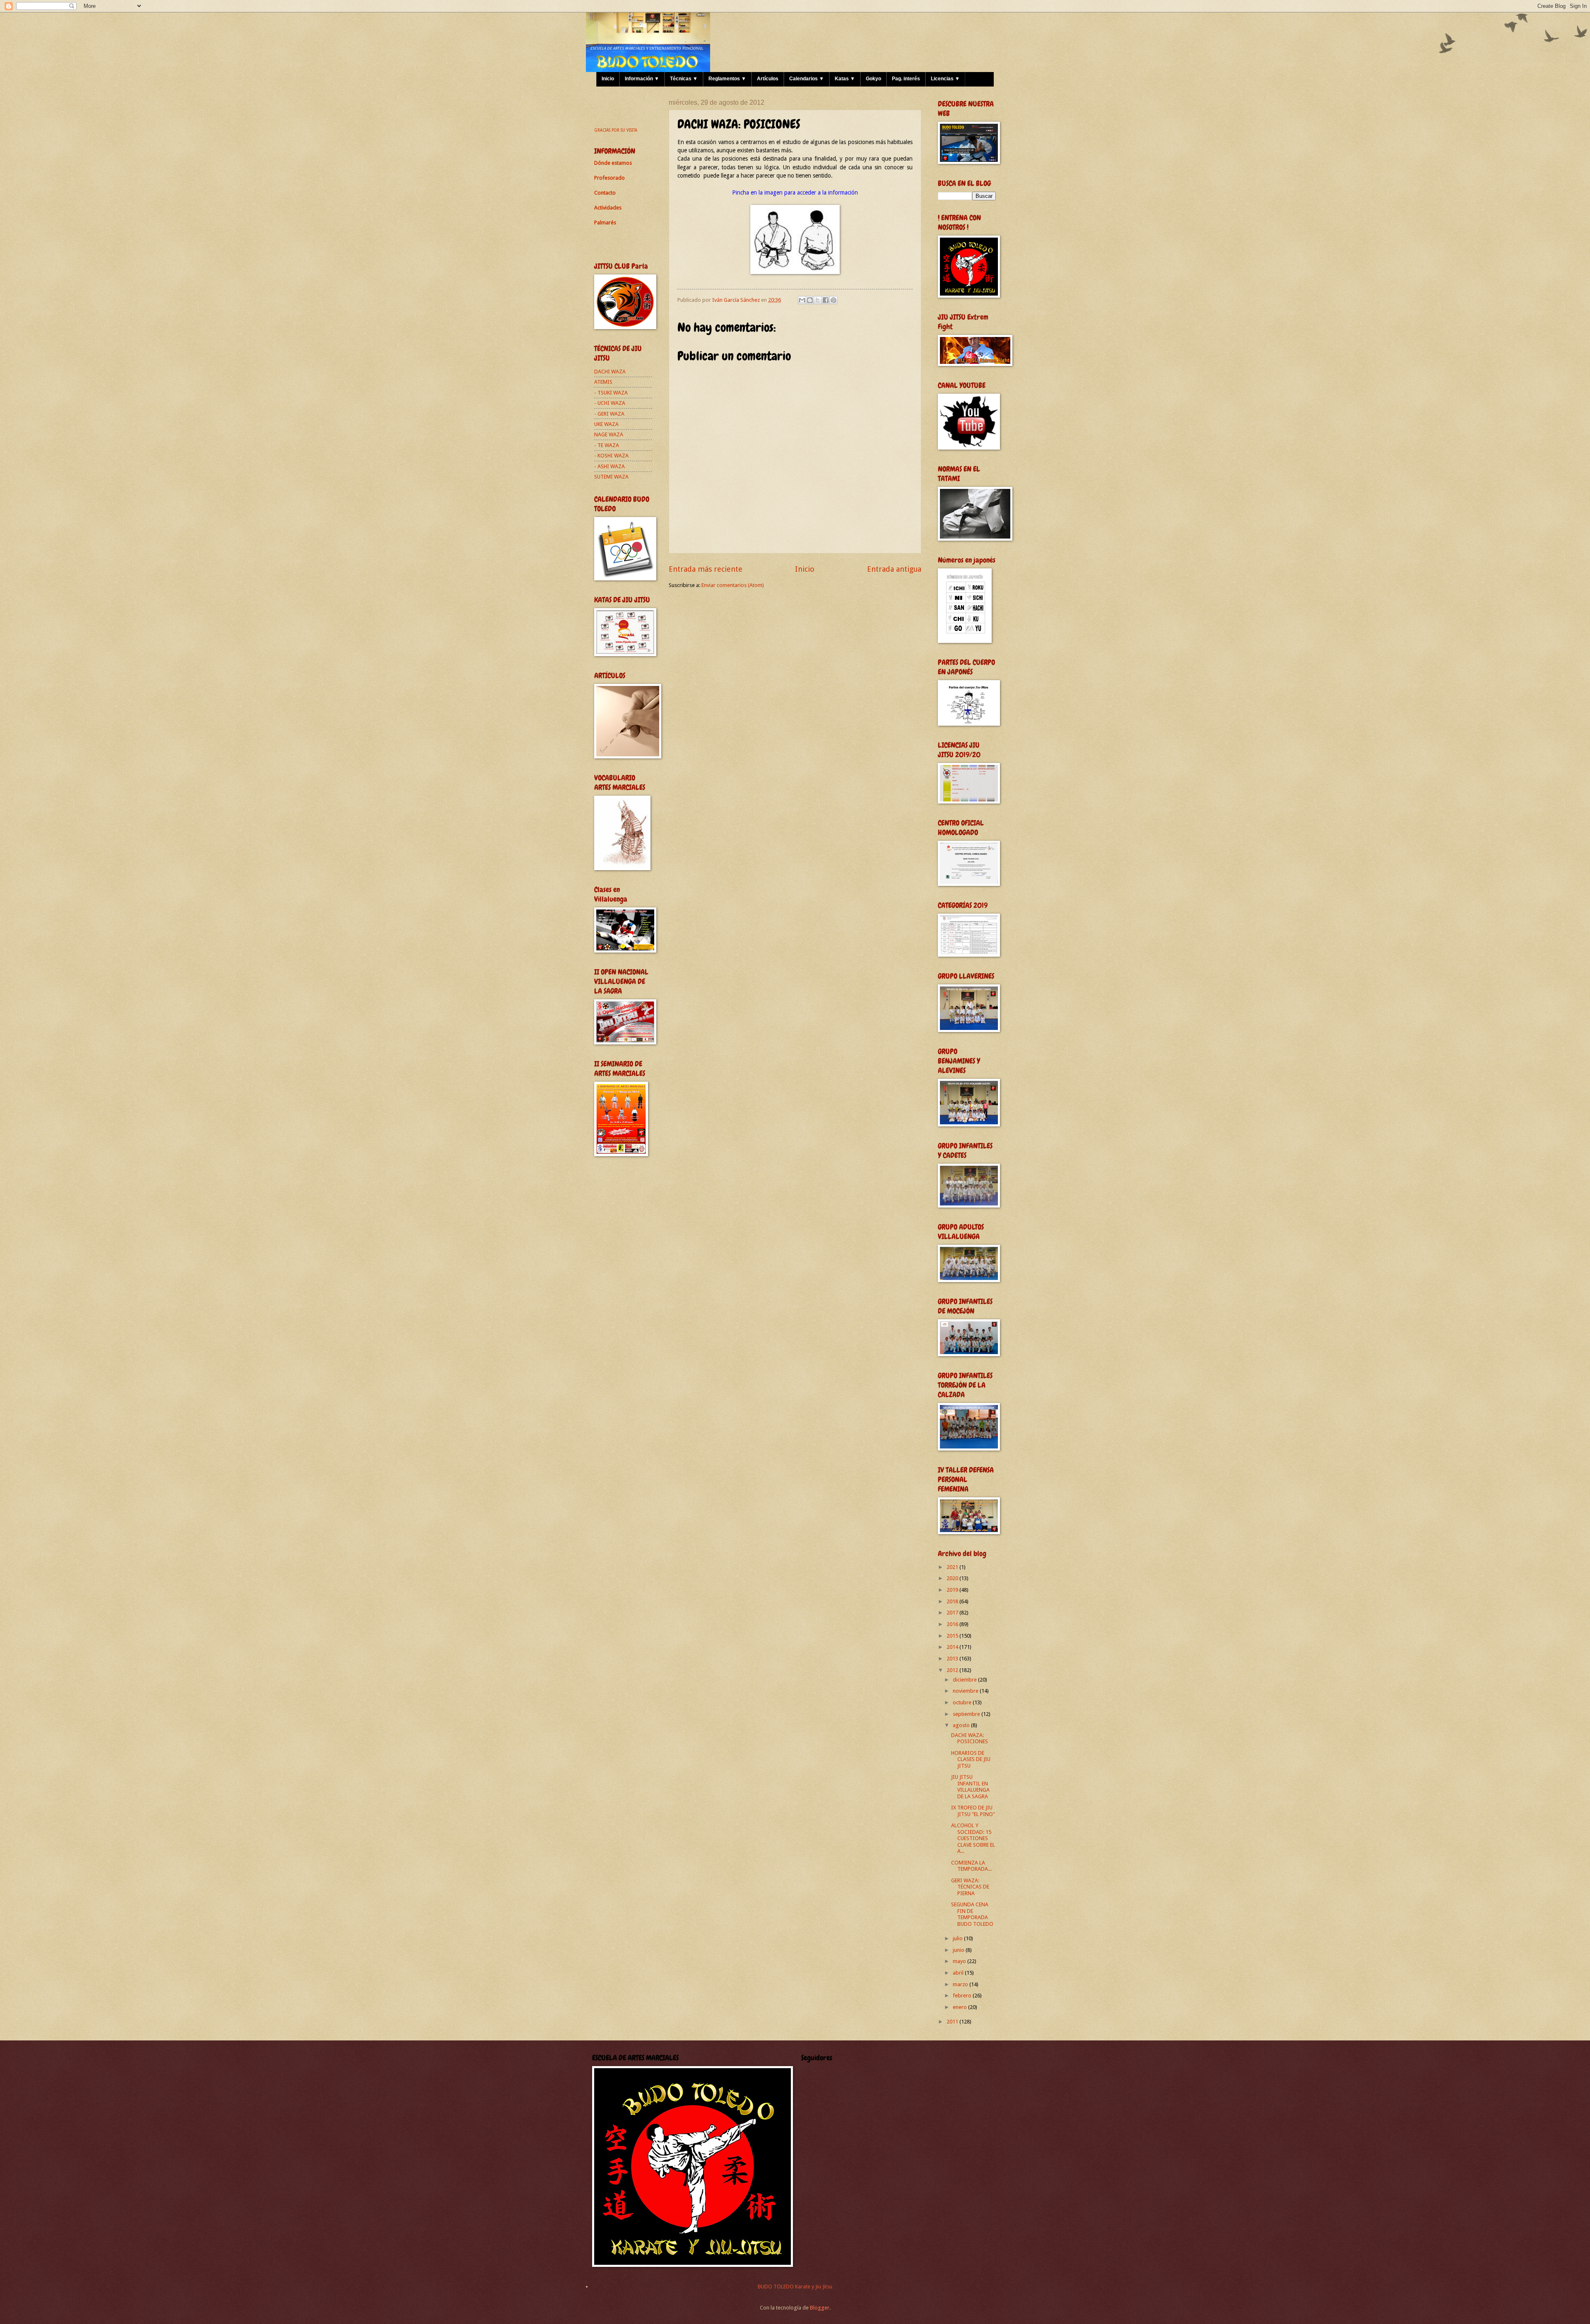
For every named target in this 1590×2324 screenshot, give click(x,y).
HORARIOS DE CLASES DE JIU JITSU (971, 1759)
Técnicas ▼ (684, 79)
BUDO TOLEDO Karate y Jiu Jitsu (795, 2287)
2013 (953, 1659)
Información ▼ (642, 79)
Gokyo (873, 79)
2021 (953, 1567)
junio (959, 1950)
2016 (953, 1624)
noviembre (966, 1691)
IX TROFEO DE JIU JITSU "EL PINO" (973, 1811)
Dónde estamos (613, 163)
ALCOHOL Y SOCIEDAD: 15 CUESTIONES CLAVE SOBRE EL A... (973, 1838)
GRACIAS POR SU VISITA (616, 130)
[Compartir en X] (818, 300)
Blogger (820, 2308)
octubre (963, 1702)
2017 (953, 1613)
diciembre (965, 1680)
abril (959, 1973)
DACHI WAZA (610, 372)
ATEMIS (603, 382)
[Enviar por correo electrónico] (802, 300)
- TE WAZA (607, 445)
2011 (953, 2022)
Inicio (608, 79)
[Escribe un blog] (810, 300)
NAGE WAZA (609, 434)
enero (960, 2007)
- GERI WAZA (609, 414)
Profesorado (609, 178)
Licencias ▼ (945, 79)
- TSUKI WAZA (611, 393)
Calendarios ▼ (807, 79)
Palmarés (605, 223)
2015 (953, 1636)
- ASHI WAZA (609, 466)
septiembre (967, 1714)
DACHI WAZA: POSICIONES (970, 1738)
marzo (961, 1984)
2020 (953, 1578)
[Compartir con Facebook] (826, 300)
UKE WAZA (606, 424)
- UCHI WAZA (610, 403)
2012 (953, 1670)
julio (958, 1938)
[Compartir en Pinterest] (834, 300)
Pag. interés (906, 79)
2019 (953, 1590)
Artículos (768, 79)
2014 (953, 1647)
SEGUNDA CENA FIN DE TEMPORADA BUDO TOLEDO (972, 1914)
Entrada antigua (894, 569)
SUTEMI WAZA (611, 477)
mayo (960, 1961)
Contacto (605, 193)
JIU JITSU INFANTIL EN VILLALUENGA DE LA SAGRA (970, 1786)
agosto (962, 1725)
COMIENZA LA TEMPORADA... (971, 1866)
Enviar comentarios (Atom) (733, 585)
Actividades (608, 208)
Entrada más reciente (706, 569)
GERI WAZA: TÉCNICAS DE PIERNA (970, 1887)
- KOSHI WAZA (611, 456)
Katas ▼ (845, 79)
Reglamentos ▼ (727, 79)
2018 (953, 1601)
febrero (963, 1996)
